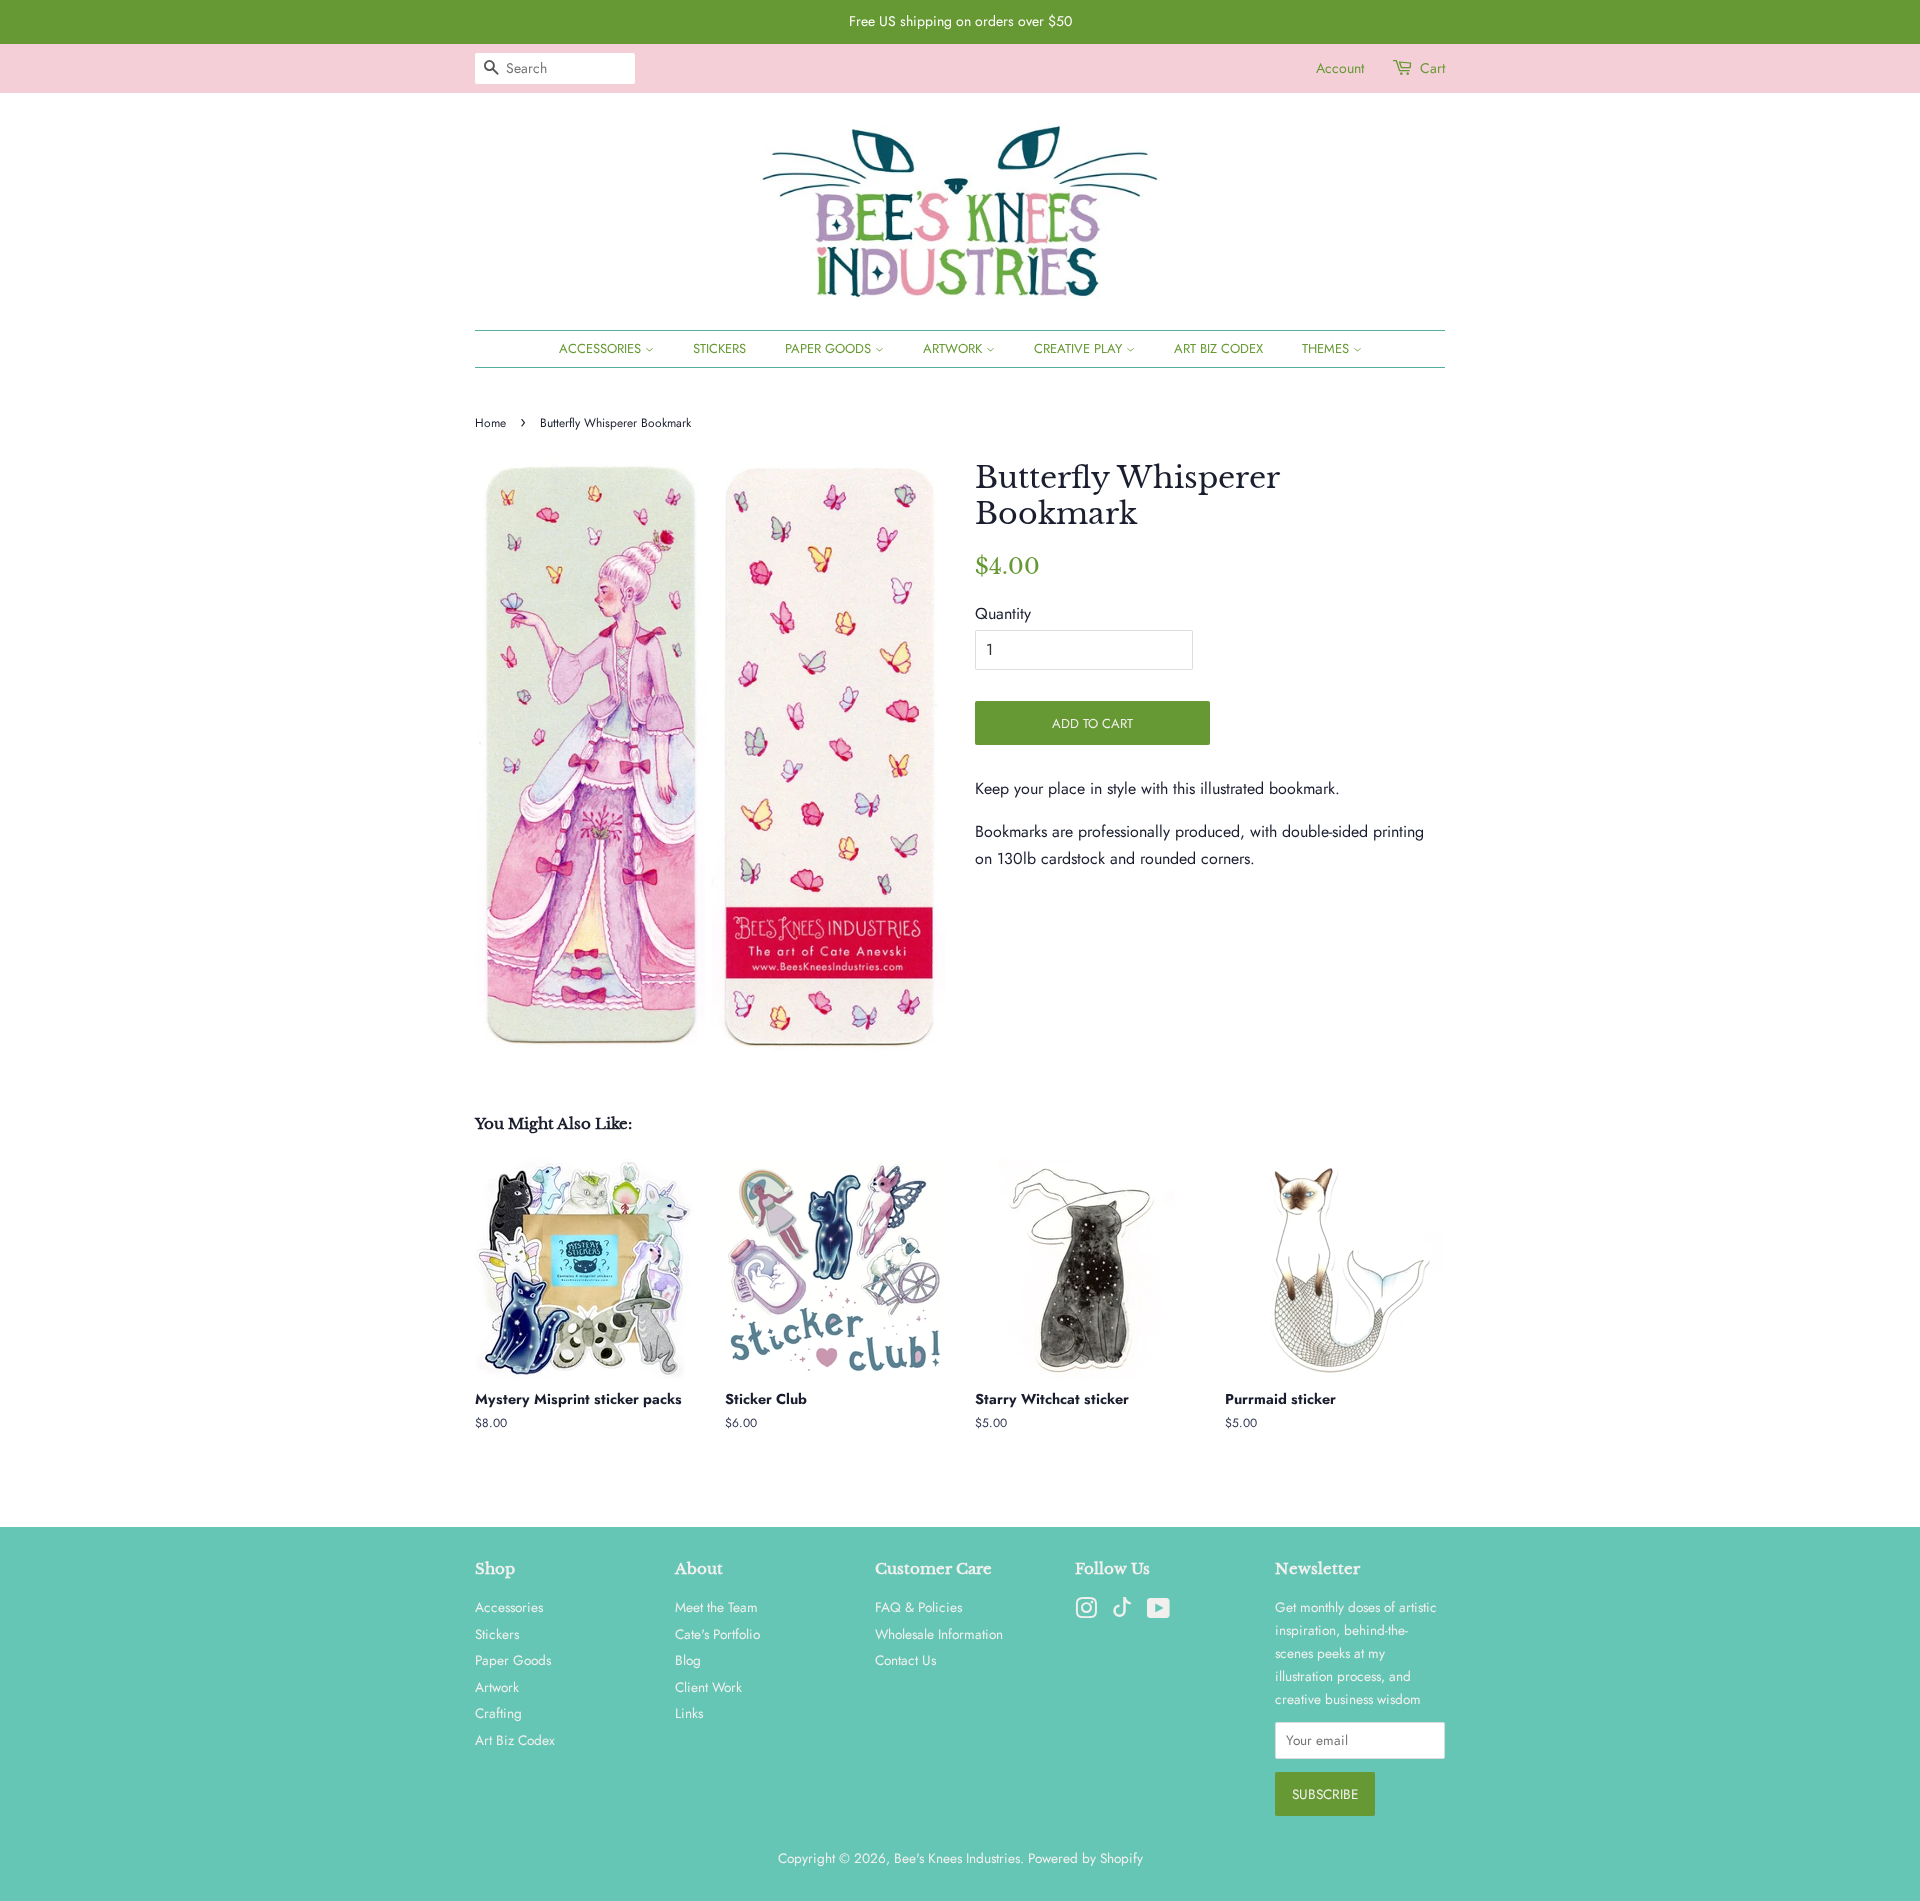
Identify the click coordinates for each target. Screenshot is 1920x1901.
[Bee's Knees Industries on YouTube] (1158, 1612)
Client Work (708, 1687)
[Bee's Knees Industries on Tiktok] (1122, 1612)
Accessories (602, 348)
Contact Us (905, 1660)
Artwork (954, 348)
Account (1340, 68)
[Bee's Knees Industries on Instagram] (1086, 1612)
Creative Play (1080, 348)
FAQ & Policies (918, 1607)
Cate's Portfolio (717, 1634)
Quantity (1003, 613)
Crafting (498, 1713)
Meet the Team (716, 1607)
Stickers (719, 348)
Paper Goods (830, 348)
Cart (1432, 68)
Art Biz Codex (1218, 348)
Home (490, 423)
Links (689, 1713)
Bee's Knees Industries (957, 1858)
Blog (688, 1660)
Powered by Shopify (1085, 1858)
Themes (1327, 348)
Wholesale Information (939, 1634)
